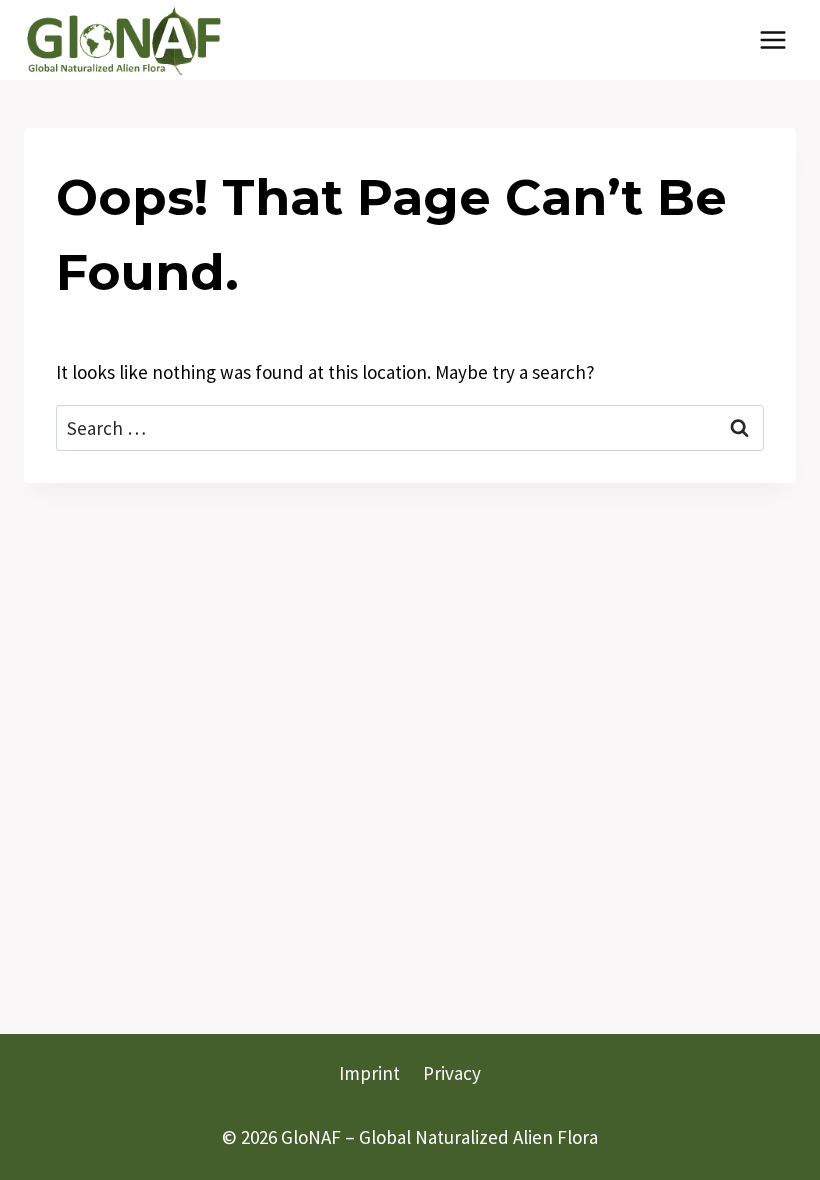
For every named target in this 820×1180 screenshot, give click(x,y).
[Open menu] (772, 39)
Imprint (369, 1073)
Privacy (452, 1073)
